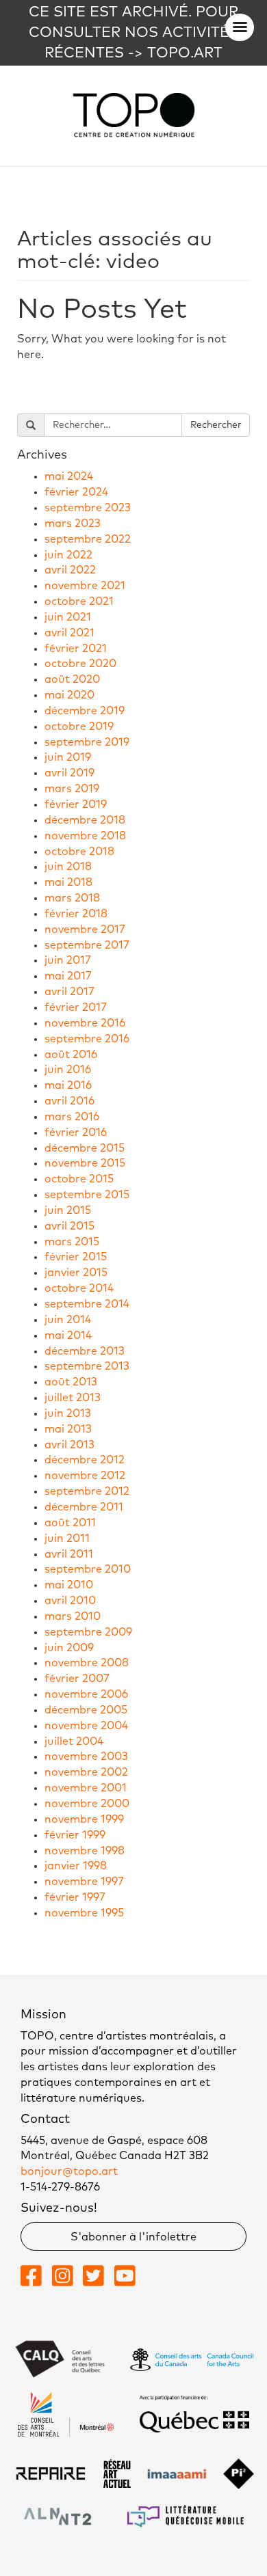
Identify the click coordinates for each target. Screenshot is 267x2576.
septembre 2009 (88, 1632)
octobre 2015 (79, 1179)
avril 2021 (69, 633)
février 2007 (77, 1679)
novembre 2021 (85, 586)
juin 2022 (68, 555)
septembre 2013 (87, 1366)
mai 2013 (68, 1429)
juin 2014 (68, 1320)
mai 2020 (69, 695)
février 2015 (76, 1257)
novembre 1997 (84, 1882)
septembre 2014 (87, 1304)
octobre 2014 (79, 1288)
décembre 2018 (85, 820)
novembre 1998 (85, 1851)
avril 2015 (69, 1226)
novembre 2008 (87, 1663)
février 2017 (76, 1007)
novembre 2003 (86, 1757)
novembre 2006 (86, 1694)
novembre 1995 (84, 1913)
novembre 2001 (86, 1788)
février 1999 (75, 1835)
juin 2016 (68, 1070)
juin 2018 (68, 867)
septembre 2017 (87, 945)
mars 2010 (73, 1616)
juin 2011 (67, 1538)
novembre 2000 (87, 1804)
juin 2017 (68, 960)
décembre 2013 (85, 1351)
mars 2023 (73, 524)
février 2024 (76, 492)
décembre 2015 (85, 1148)
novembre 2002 (86, 1772)
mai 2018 (68, 882)
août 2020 (72, 679)
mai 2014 (68, 1336)
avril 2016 (69, 1101)
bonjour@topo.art (69, 2171)
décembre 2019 (85, 711)
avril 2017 (69, 992)
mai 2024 (69, 476)
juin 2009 (69, 1648)
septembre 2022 (88, 539)
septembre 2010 (88, 1569)
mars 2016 (72, 1117)
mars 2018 (72, 898)
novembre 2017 (85, 930)
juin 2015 (68, 1210)
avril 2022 (70, 570)
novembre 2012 (85, 1476)
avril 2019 (69, 773)
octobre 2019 (79, 727)
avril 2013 (69, 1445)
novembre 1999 (84, 1819)
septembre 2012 (87, 1491)
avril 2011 (69, 1554)
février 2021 (76, 649)
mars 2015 (72, 1242)
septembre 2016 (87, 1039)
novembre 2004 (86, 1726)
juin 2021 (68, 617)
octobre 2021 (79, 601)
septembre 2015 (87, 1195)
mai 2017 (68, 976)
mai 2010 (69, 1585)
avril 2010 (70, 1601)
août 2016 (71, 1055)
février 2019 (76, 804)
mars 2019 (72, 789)
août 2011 (70, 1523)
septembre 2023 (88, 508)
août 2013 (71, 1382)
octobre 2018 (79, 852)
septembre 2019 (87, 742)
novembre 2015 (85, 1163)
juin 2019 (68, 757)
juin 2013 (68, 1413)
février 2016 (76, 1133)
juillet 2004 (74, 1741)
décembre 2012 (85, 1460)
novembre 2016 (85, 1023)
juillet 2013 (73, 1398)
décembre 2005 (86, 1710)
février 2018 (76, 914)
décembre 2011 (84, 1507)
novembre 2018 (85, 836)
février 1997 (75, 1897)
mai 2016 (68, 1085)
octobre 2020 (80, 664)
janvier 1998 (76, 1866)
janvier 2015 (76, 1273)
